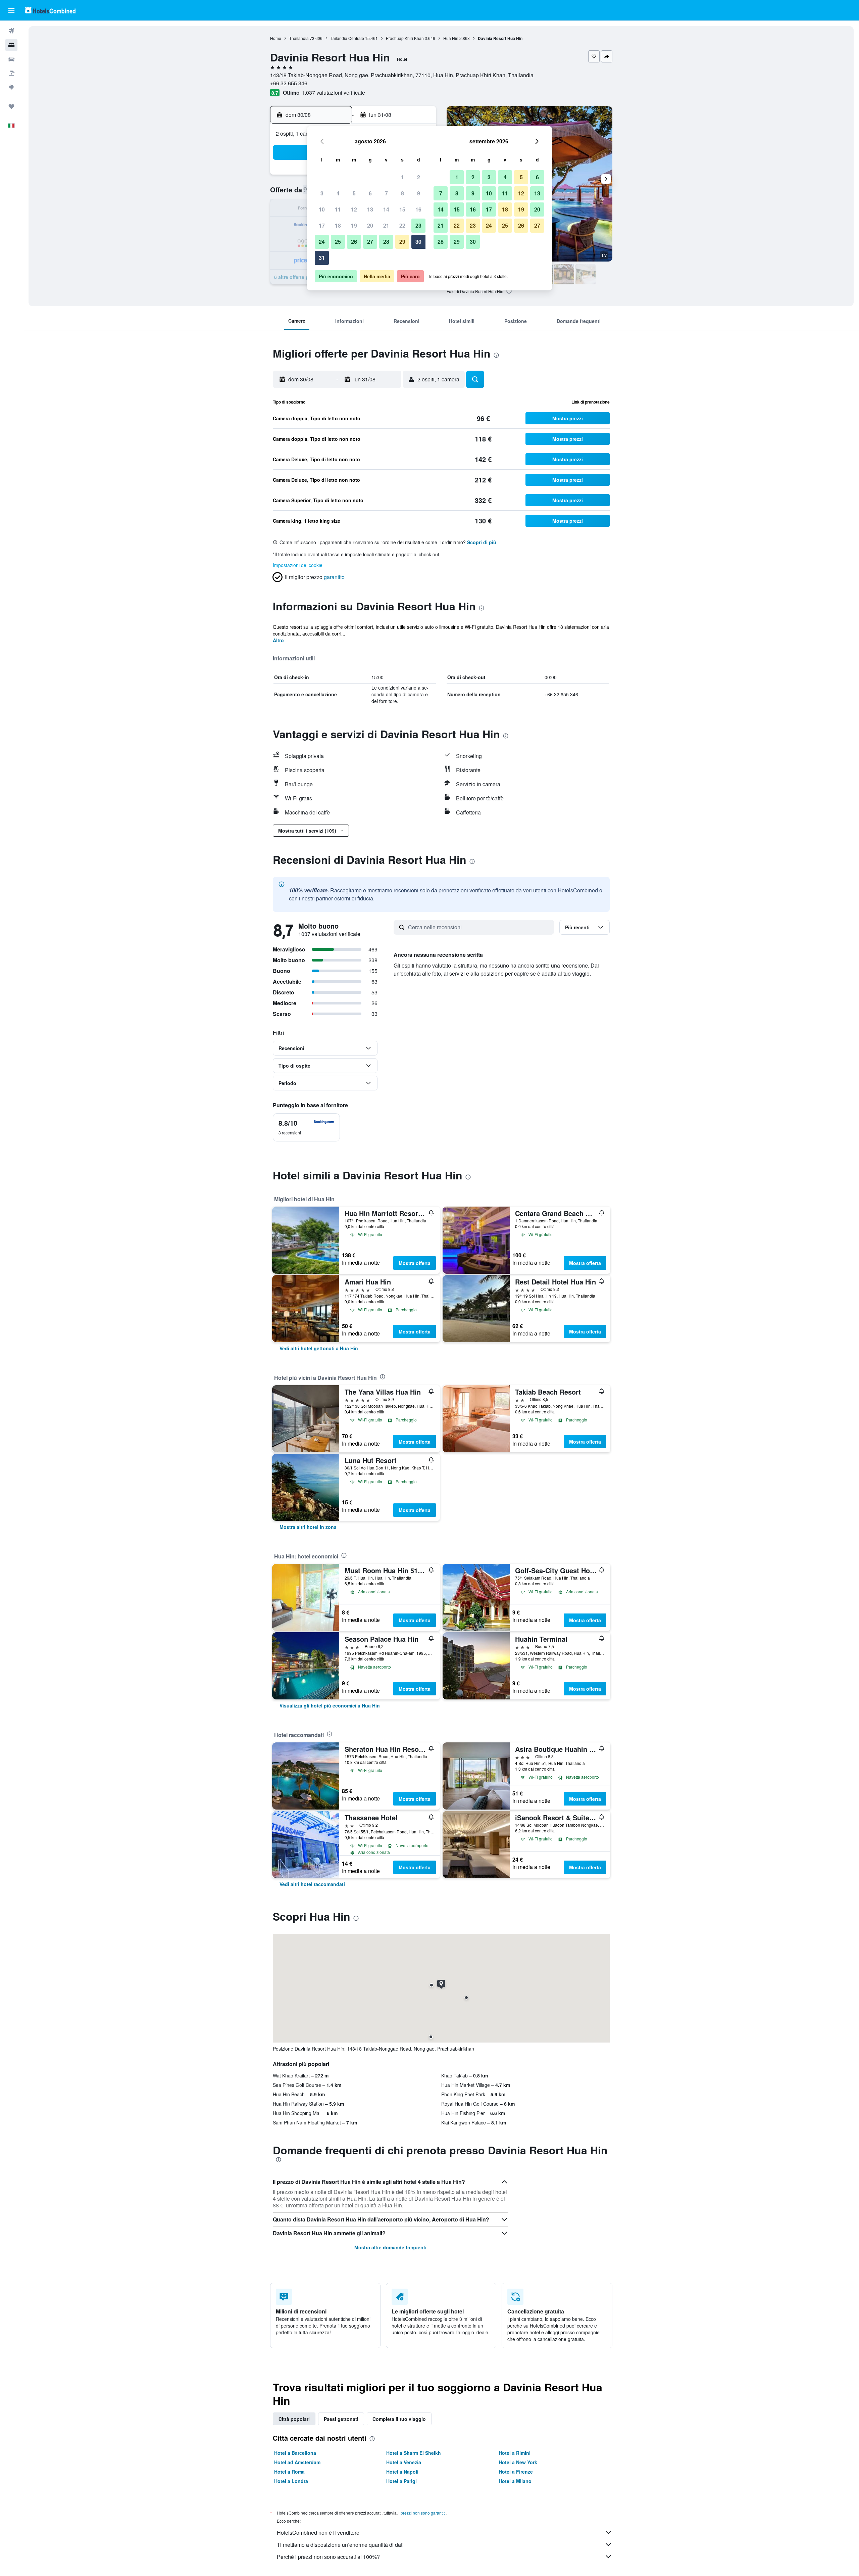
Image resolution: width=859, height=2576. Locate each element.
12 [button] (354, 209)
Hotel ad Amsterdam (297, 2462)
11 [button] (338, 209)
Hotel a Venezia (404, 2462)
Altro (278, 640)
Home (276, 38)
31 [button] (322, 258)
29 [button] (402, 242)
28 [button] (386, 242)
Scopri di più (482, 542)
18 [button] (338, 225)
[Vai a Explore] (11, 87)
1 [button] (402, 177)
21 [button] (386, 225)
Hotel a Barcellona (295, 2453)
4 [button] (338, 193)
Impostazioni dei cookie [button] (298, 565)
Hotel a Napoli (402, 2472)
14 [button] (386, 209)
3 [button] (322, 193)
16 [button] (418, 209)
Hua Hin (451, 38)
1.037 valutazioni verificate (333, 92)
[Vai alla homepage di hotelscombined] (50, 10)
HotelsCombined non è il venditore (318, 2533)
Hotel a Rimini (515, 2453)
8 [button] (402, 193)
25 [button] (338, 242)
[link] (319, 1348)
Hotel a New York (518, 2462)
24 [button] (322, 242)
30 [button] (418, 242)
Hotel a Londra (291, 2481)
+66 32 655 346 (289, 83)
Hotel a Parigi (401, 2481)
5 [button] (354, 193)
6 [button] (370, 193)
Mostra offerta (415, 1263)
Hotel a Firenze (516, 2472)
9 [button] (419, 193)
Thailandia (299, 38)
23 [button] (418, 225)
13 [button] (370, 209)
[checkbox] (306, 1127)
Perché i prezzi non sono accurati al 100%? (328, 2557)
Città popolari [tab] (294, 2419)
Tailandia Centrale (347, 38)
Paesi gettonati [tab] (341, 2419)
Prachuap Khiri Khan (405, 38)
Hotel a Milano (515, 2481)
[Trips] (11, 106)
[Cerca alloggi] (11, 45)
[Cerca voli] (11, 31)
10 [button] (322, 209)
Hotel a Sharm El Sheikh (414, 2453)
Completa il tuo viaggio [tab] (399, 2419)
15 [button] (402, 209)
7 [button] (386, 193)
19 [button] (354, 225)
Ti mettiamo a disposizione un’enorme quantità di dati (340, 2545)
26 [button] (354, 242)
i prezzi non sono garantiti (422, 2513)
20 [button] (370, 225)
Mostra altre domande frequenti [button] (390, 2247)
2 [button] (419, 177)
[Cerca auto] (11, 59)
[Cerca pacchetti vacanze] (11, 73)
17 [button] (322, 225)
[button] (11, 10)
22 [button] (402, 225)
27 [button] (370, 242)
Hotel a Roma (289, 2472)
